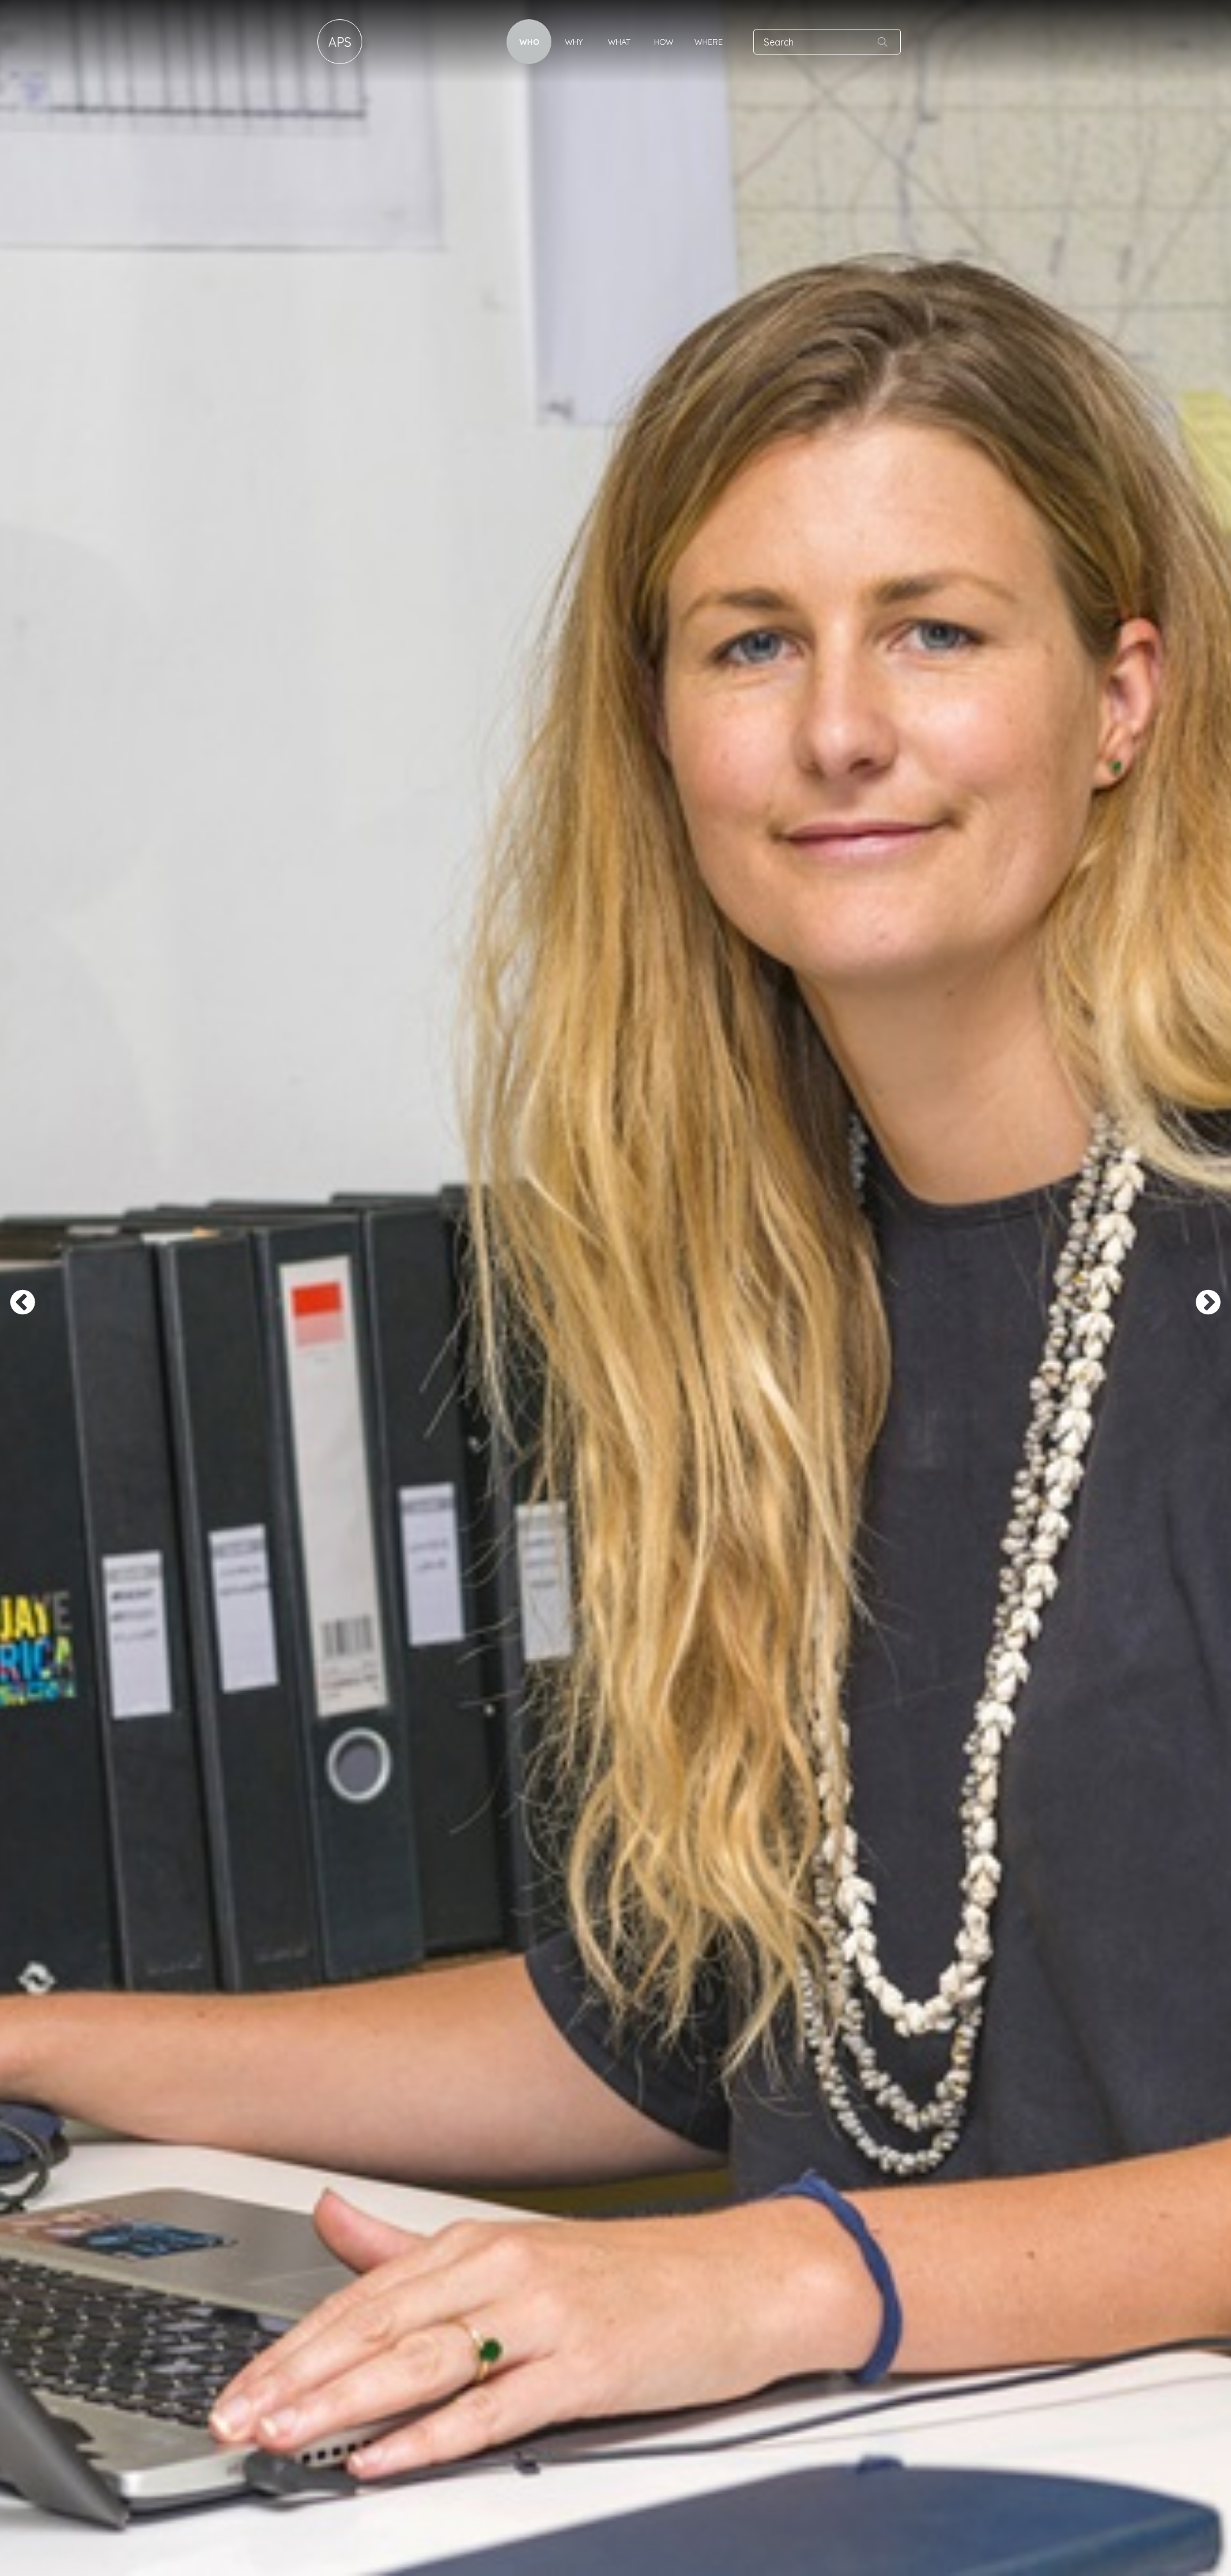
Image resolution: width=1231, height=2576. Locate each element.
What (619, 42)
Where (708, 42)
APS (340, 42)
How (664, 42)
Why (574, 42)
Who (529, 42)
